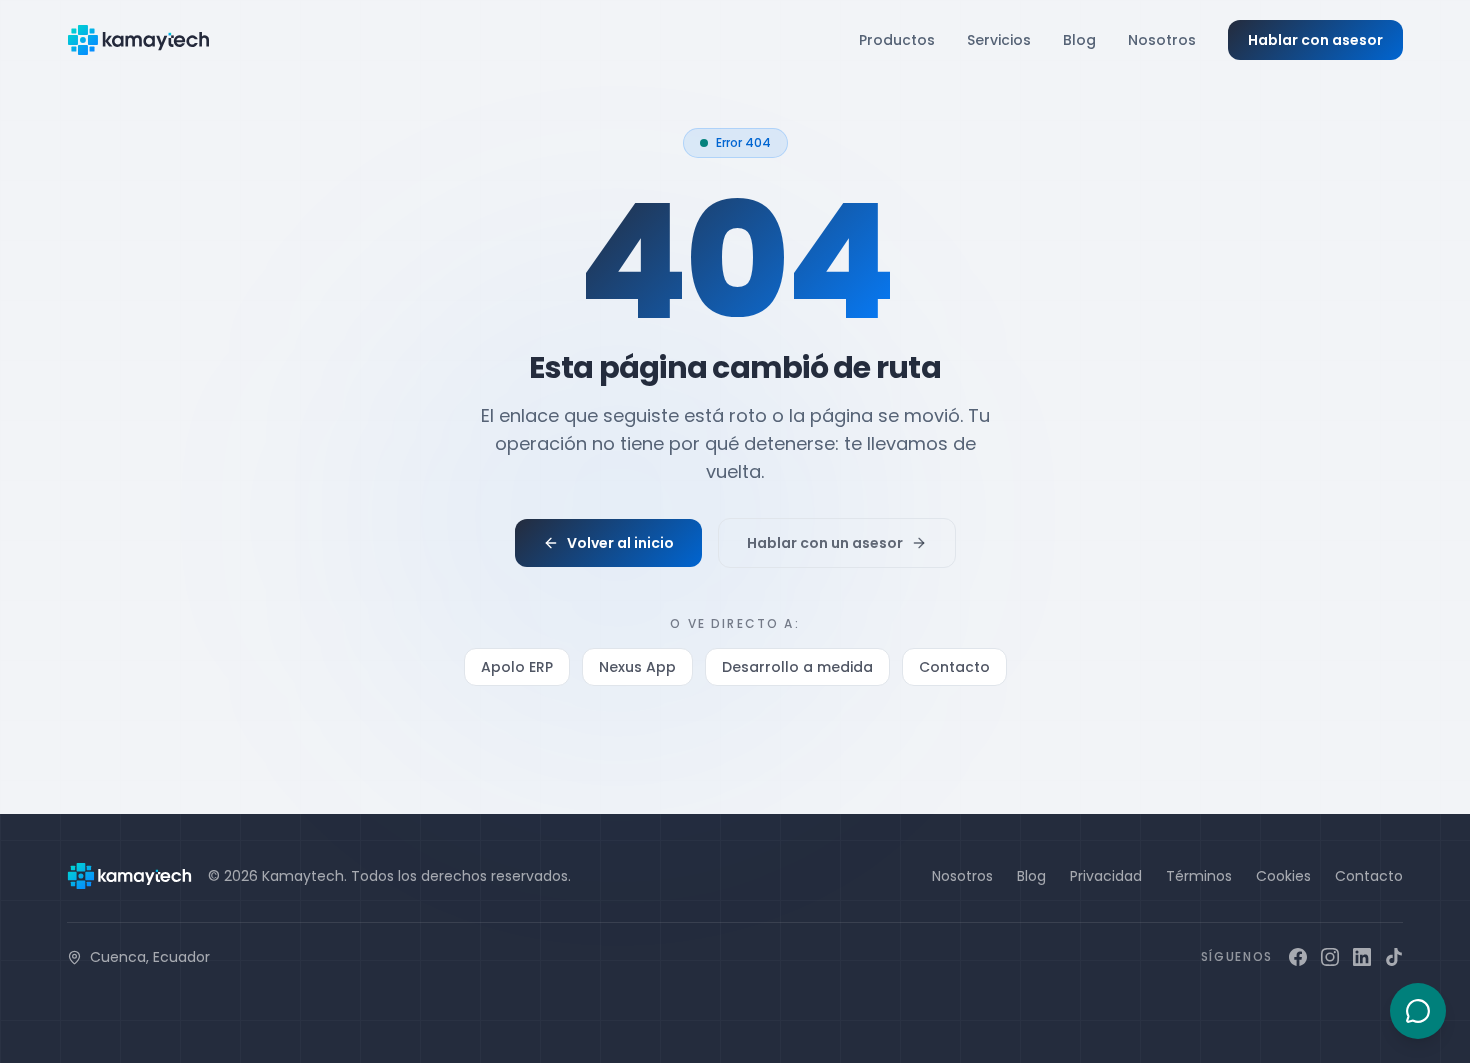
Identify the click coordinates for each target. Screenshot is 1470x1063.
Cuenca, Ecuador (150, 957)
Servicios (999, 40)
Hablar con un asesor (825, 543)
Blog (1079, 40)
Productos (897, 40)
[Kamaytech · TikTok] (1394, 957)
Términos (1199, 876)
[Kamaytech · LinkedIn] (1362, 957)
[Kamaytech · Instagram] (1330, 957)
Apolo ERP (517, 667)
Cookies (1283, 876)
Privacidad (1106, 876)
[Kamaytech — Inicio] (138, 40)
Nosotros (1162, 40)
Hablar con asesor (1315, 40)
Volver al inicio (620, 543)
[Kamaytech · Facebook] (1298, 957)
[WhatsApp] (1418, 1011)
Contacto (954, 667)
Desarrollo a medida (797, 667)
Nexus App (637, 667)
